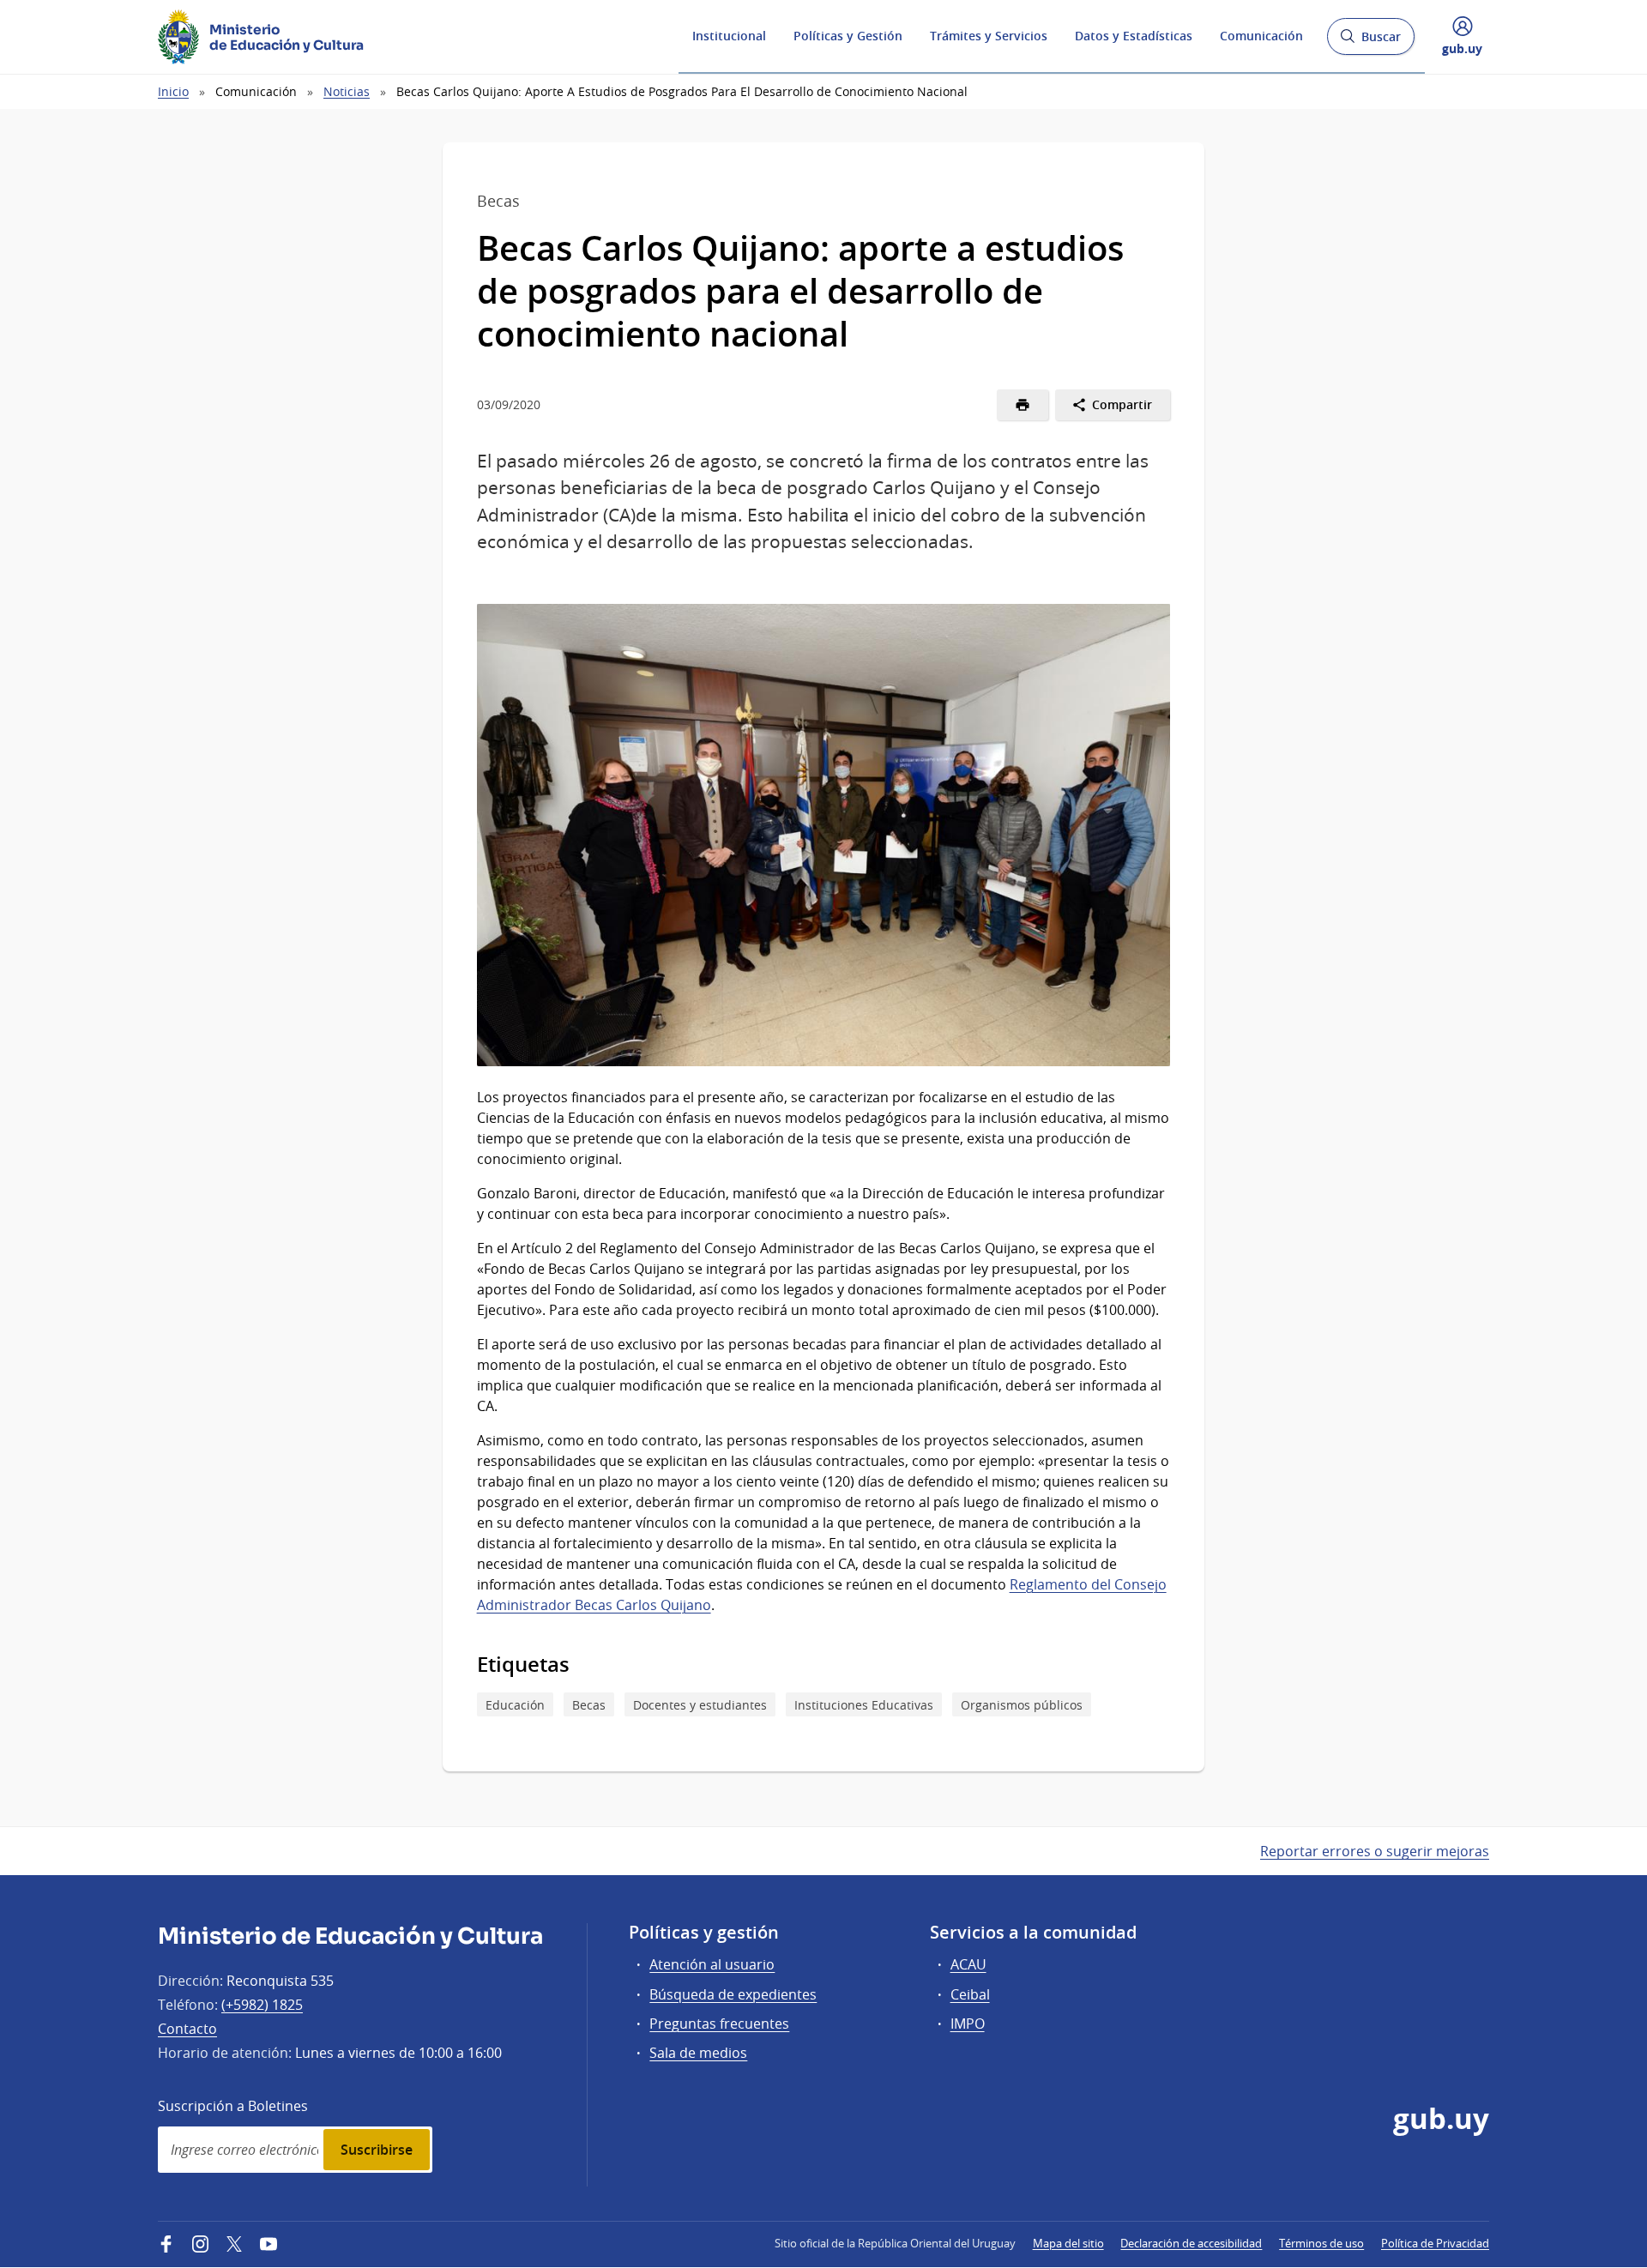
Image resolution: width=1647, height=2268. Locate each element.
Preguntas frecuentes (719, 2024)
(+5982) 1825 (262, 2005)
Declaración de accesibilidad (1191, 2243)
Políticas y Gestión (848, 36)
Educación (515, 1705)
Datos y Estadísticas (1134, 36)
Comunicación (1261, 36)
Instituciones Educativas (864, 1705)
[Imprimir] (1023, 405)
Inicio (173, 91)
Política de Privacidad (1435, 2243)
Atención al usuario (712, 1964)
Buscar (1370, 42)
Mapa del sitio (1068, 2243)
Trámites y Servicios (989, 36)
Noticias (347, 91)
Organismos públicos (1022, 1705)
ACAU (968, 1964)
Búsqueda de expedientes (733, 1994)
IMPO (968, 2024)
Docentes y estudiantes (700, 1705)
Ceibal (970, 1994)
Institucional (729, 36)
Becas (589, 1705)
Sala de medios (698, 2053)
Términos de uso (1321, 2243)
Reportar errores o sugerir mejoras (1375, 1851)
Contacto (187, 2029)
